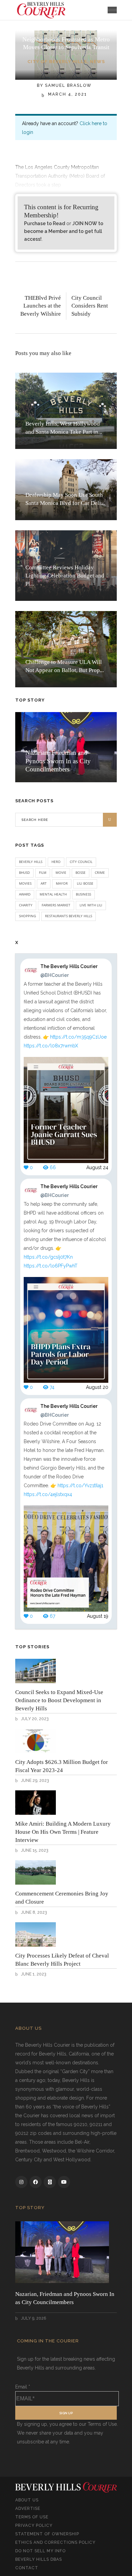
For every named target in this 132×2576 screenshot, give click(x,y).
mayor (62, 883)
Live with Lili (91, 905)
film (43, 872)
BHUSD (24, 872)
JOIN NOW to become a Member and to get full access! (64, 231)
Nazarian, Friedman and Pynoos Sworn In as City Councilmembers (58, 761)
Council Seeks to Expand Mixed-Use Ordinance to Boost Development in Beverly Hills (59, 1700)
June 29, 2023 (34, 1781)
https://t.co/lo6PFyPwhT (51, 1266)
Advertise (28, 2509)
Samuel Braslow (68, 85)
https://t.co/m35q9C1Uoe (78, 1037)
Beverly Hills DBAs (39, 2559)
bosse (81, 872)
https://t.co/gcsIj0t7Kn (48, 1257)
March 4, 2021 (67, 94)
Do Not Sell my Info (40, 2551)
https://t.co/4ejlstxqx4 (48, 1494)
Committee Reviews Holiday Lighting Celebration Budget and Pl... (65, 576)
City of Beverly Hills (57, 62)
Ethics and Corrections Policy (55, 2542)
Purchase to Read (45, 223)
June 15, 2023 (34, 1850)
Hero (56, 862)
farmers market (56, 905)
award (25, 894)
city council (81, 862)
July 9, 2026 (33, 2318)
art (44, 883)
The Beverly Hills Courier (69, 971)
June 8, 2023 (33, 1912)
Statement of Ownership (47, 2534)
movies (25, 883)
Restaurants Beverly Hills (69, 916)
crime (100, 872)
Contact (27, 2568)
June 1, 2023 (33, 1974)
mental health (53, 894)
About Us (27, 2500)
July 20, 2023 (34, 1719)
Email (23, 2387)
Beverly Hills (31, 862)
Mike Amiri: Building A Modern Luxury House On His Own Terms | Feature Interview (63, 1832)
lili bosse (85, 883)
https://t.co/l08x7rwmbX (51, 1046)
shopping (27, 916)
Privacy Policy (34, 2525)
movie (61, 872)
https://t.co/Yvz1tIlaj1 (80, 1486)
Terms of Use (32, 2517)
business (83, 894)
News (97, 62)
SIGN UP (66, 2413)
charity (26, 905)
